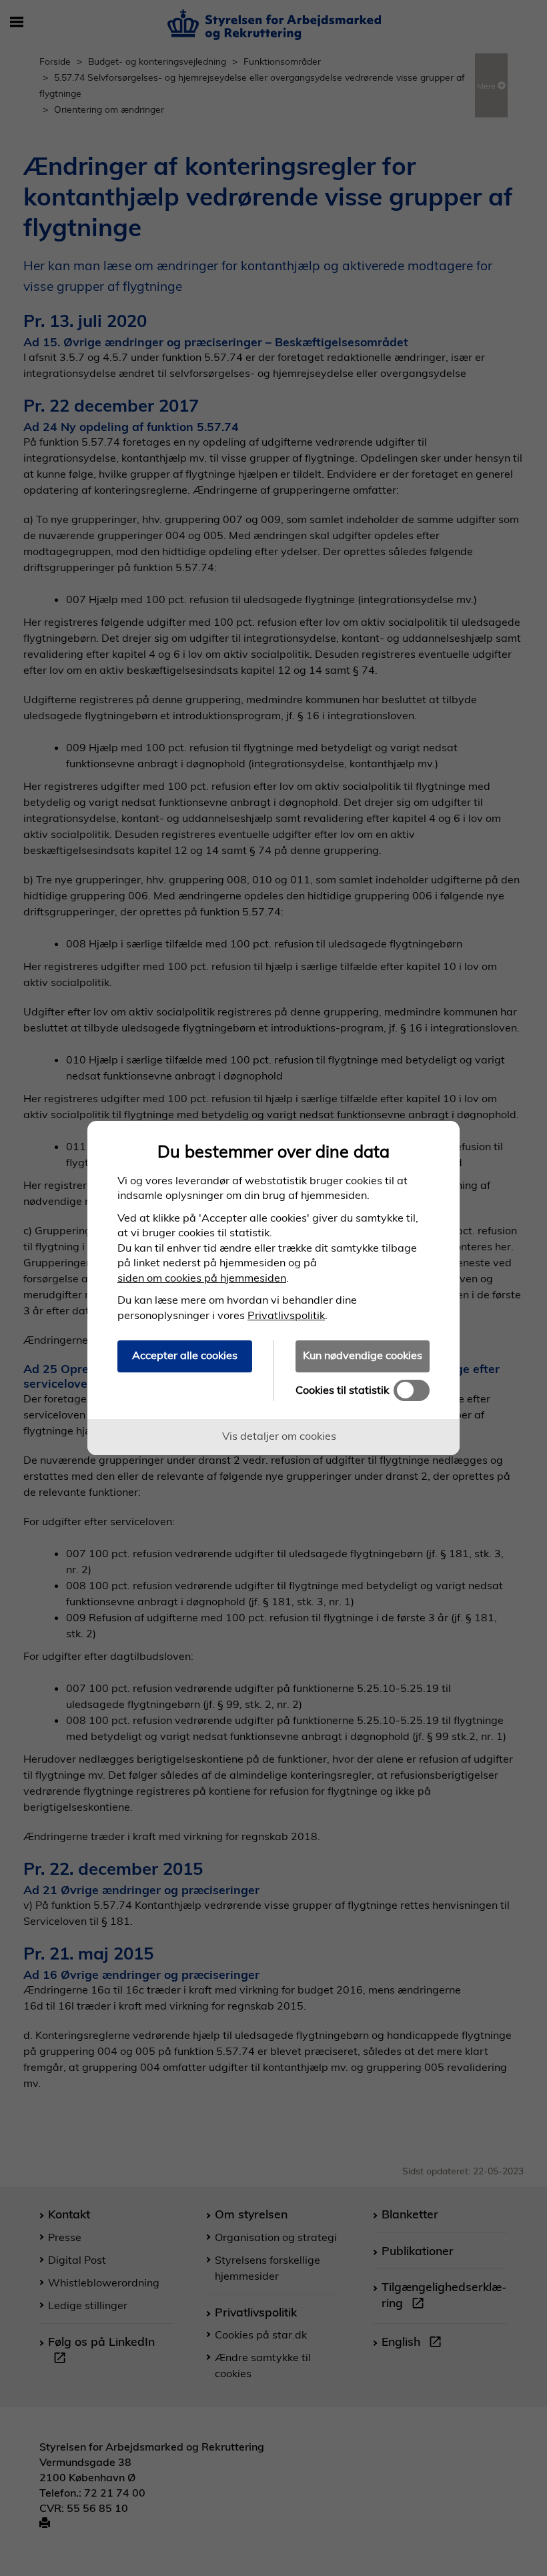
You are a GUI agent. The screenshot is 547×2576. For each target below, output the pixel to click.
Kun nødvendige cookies (363, 1355)
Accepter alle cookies (185, 1355)
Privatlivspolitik (286, 1315)
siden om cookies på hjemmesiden (202, 1278)
